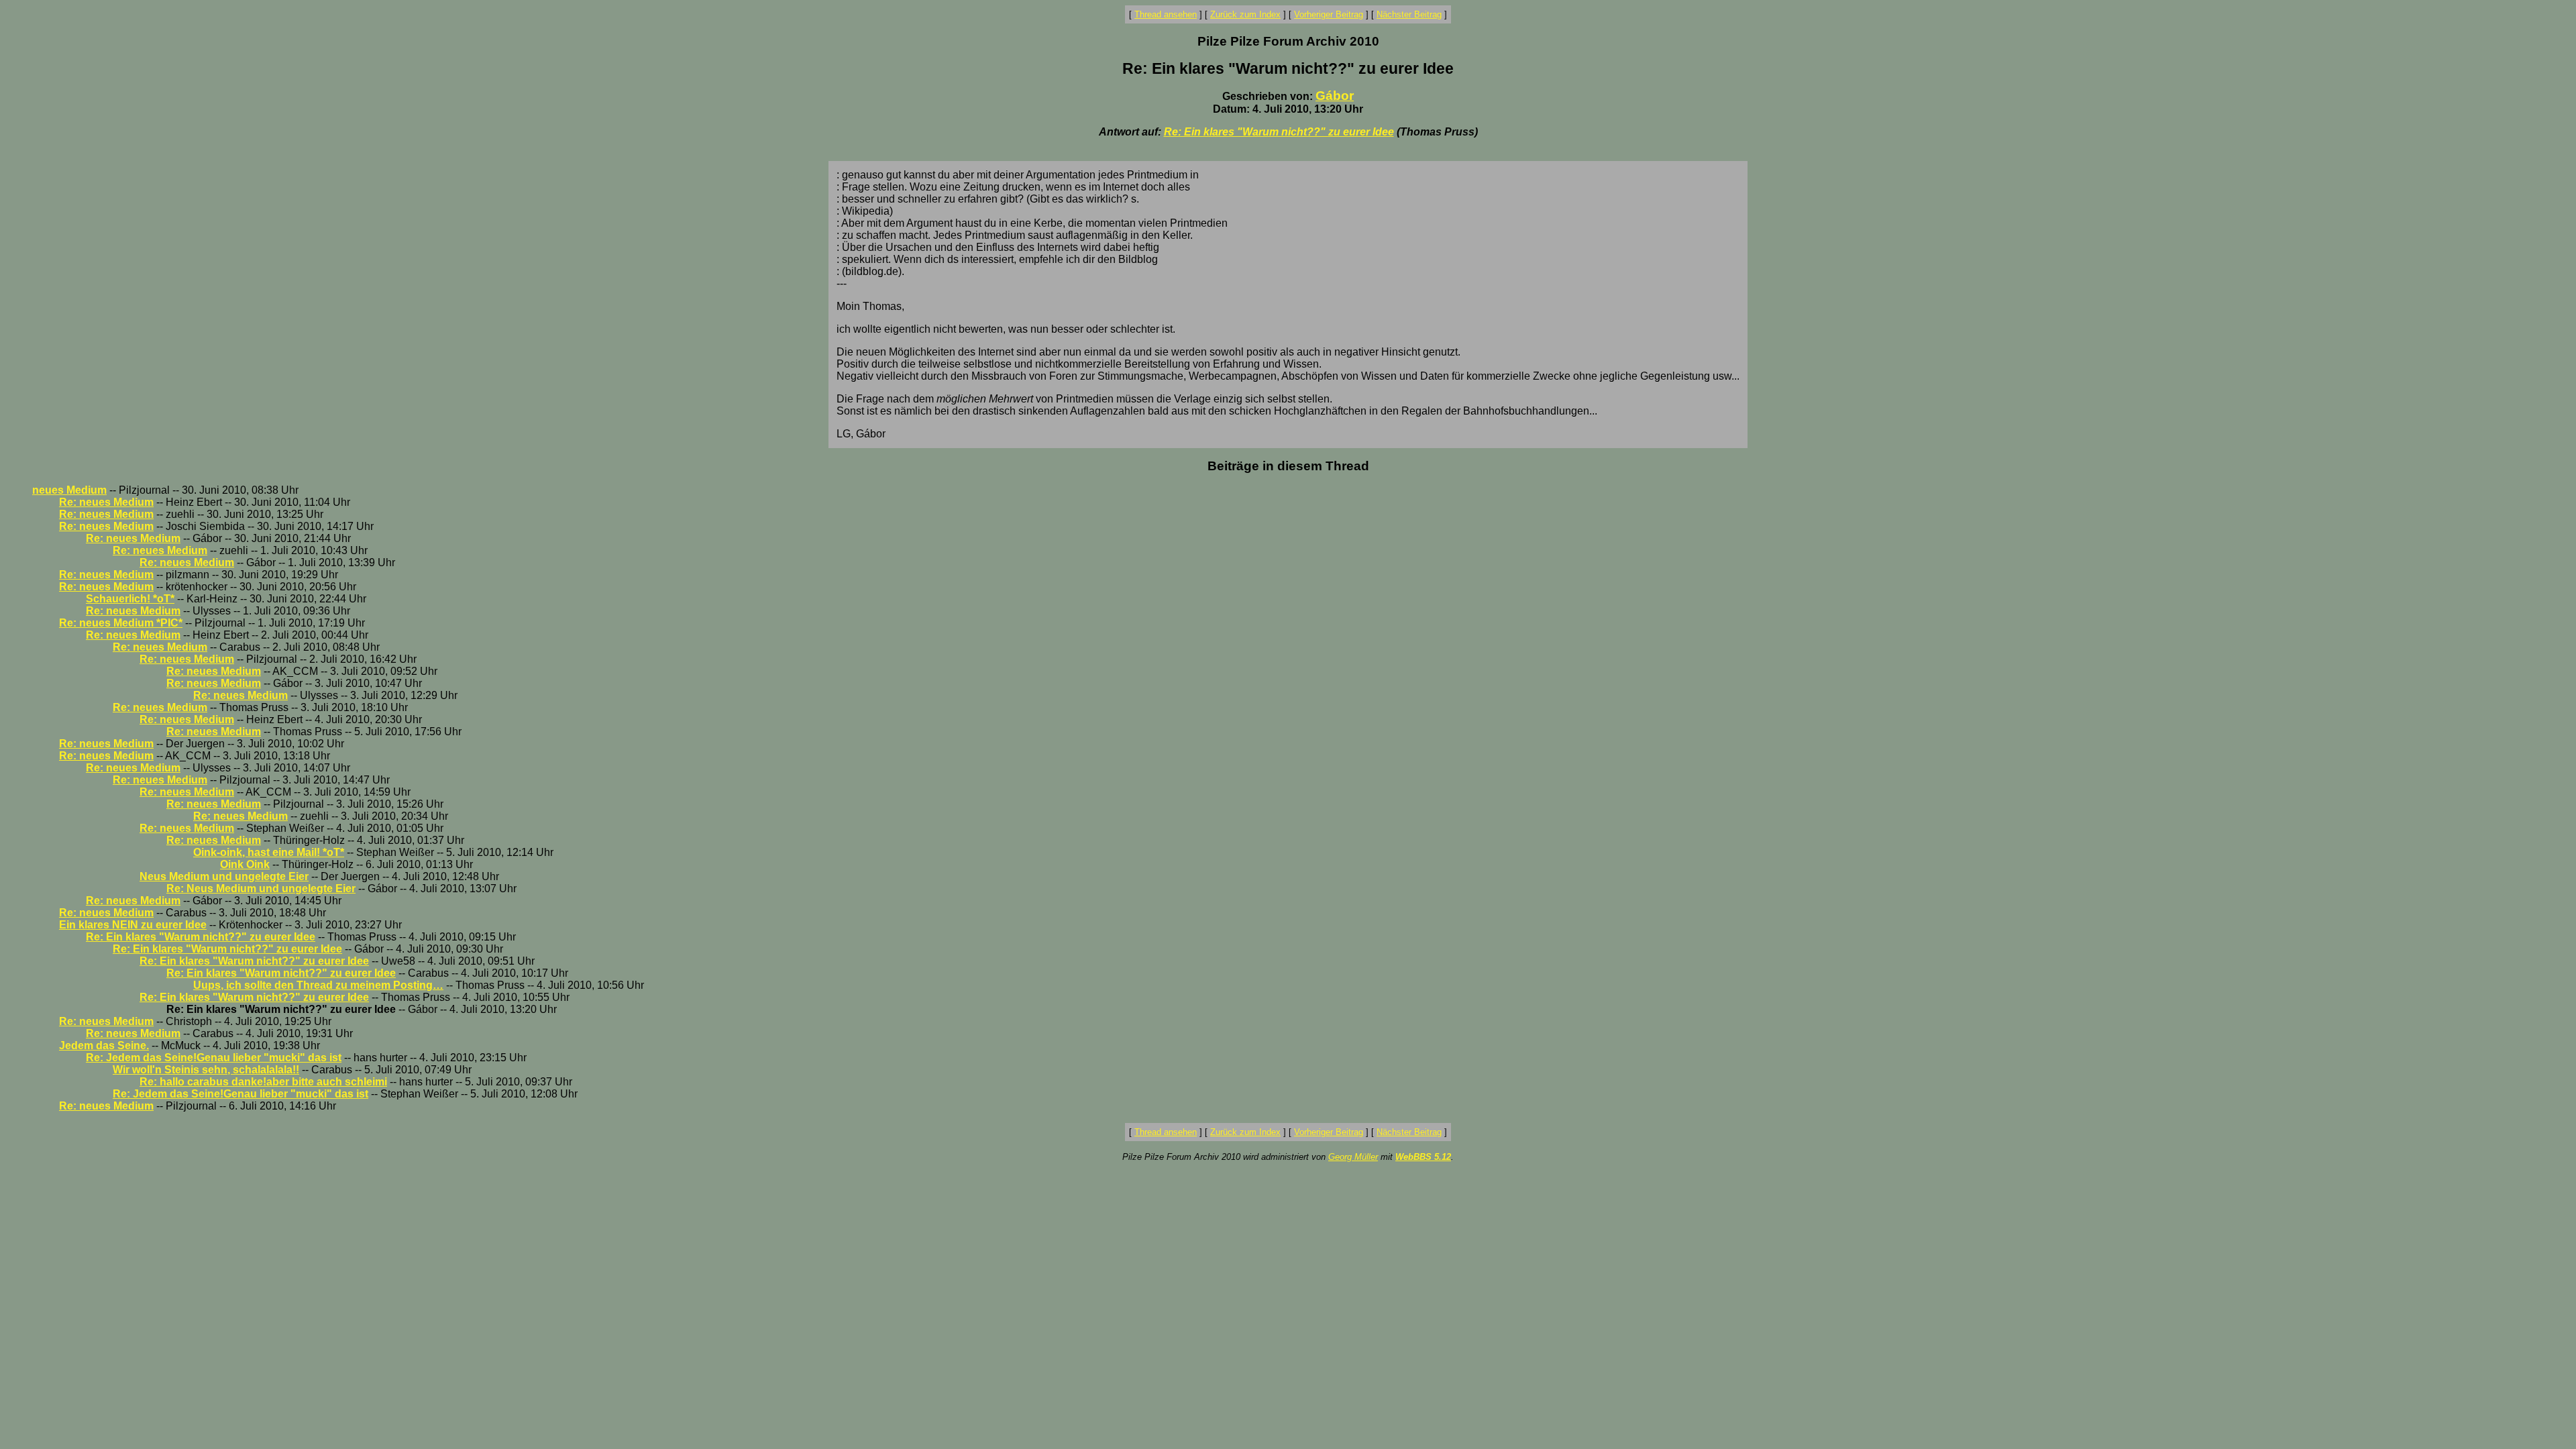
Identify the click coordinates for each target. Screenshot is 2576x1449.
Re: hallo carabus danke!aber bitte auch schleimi (263, 1082)
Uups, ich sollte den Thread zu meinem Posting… (318, 985)
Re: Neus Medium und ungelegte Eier (261, 889)
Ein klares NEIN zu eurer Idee (133, 925)
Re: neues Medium (106, 502)
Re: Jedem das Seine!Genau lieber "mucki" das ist (214, 1058)
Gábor (1335, 96)
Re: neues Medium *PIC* (121, 623)
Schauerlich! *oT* (130, 599)
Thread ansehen (1166, 14)
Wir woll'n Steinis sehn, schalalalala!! (206, 1070)
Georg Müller (1353, 1157)
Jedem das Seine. (104, 1045)
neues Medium (69, 490)
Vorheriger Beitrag (1329, 14)
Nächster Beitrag (1409, 14)
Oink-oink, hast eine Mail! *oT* (269, 852)
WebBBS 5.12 (1423, 1157)
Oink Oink (245, 864)
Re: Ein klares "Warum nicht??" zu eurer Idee (1279, 132)
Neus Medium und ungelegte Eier (224, 876)
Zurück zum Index (1245, 14)
